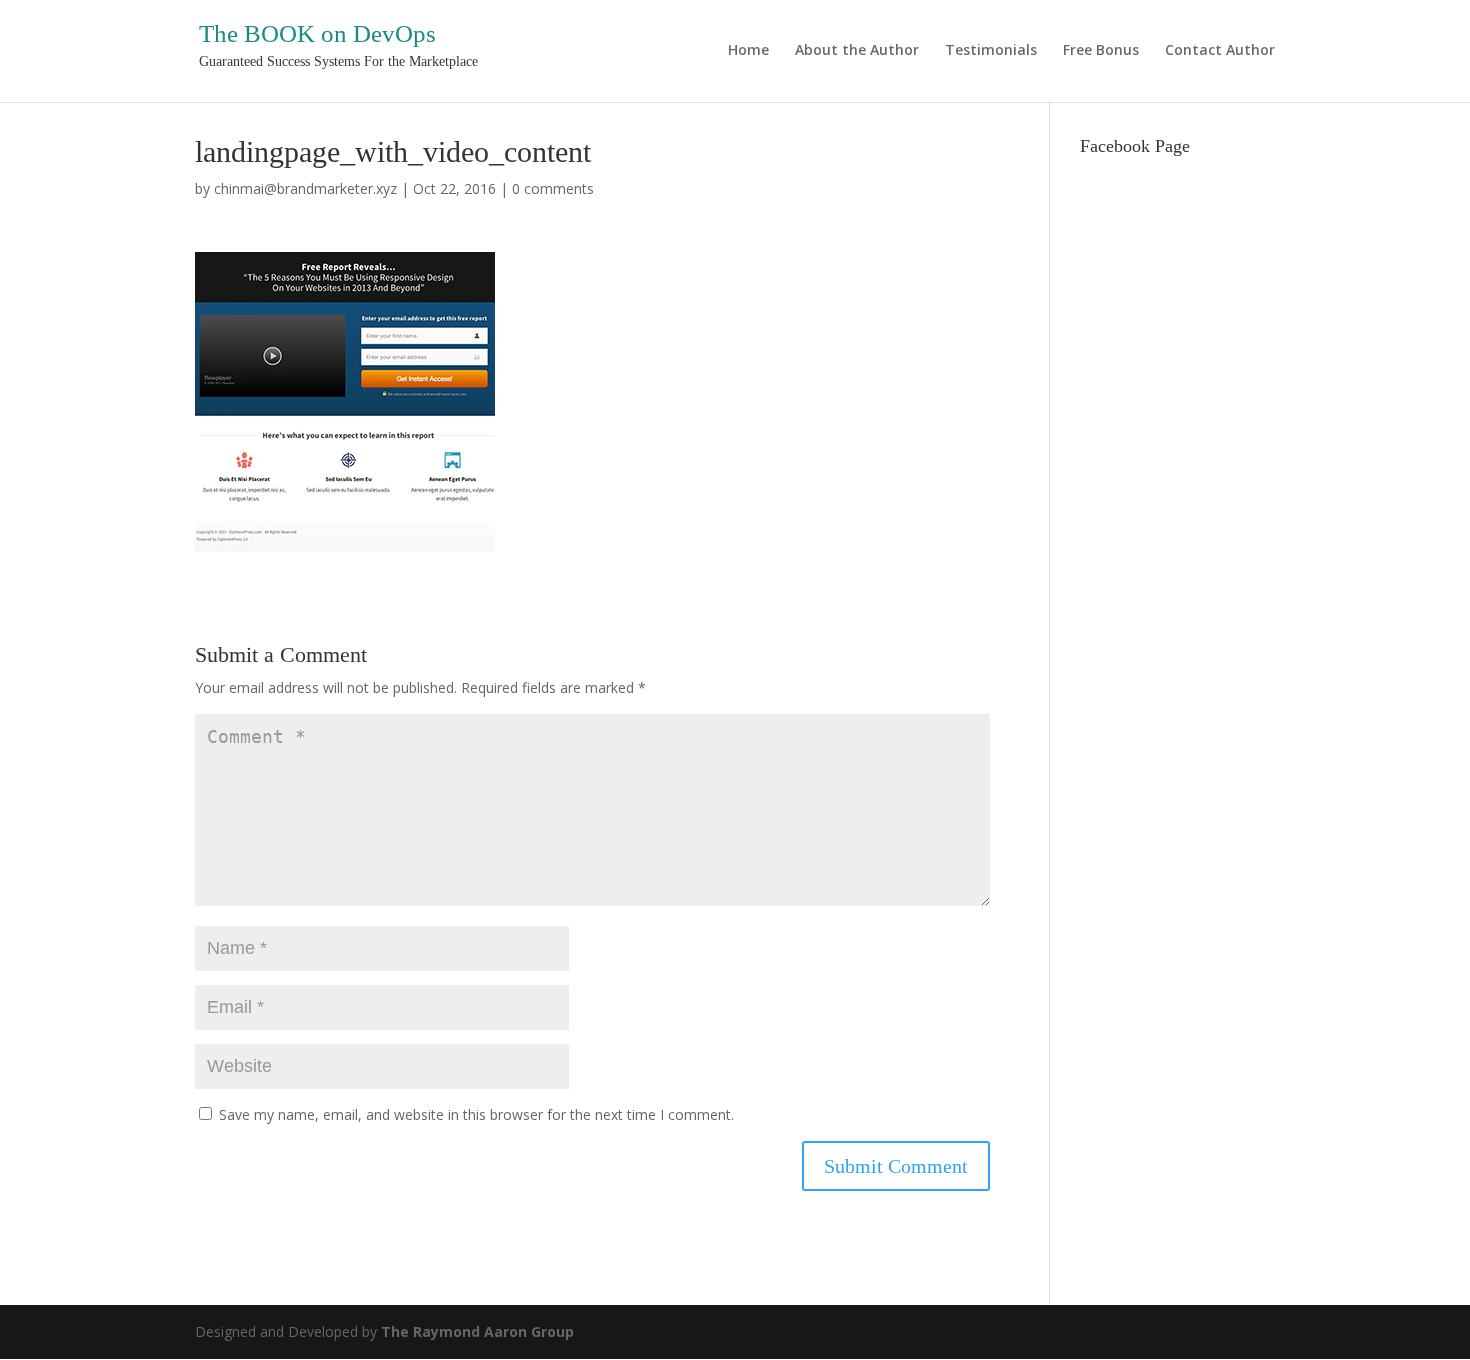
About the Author (857, 51)
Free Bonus (1101, 51)
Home (748, 51)
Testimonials (991, 51)
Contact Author (1220, 51)
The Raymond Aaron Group (477, 1331)
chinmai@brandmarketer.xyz (305, 188)
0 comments (553, 188)
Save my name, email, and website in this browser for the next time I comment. (476, 1114)
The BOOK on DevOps (317, 33)
